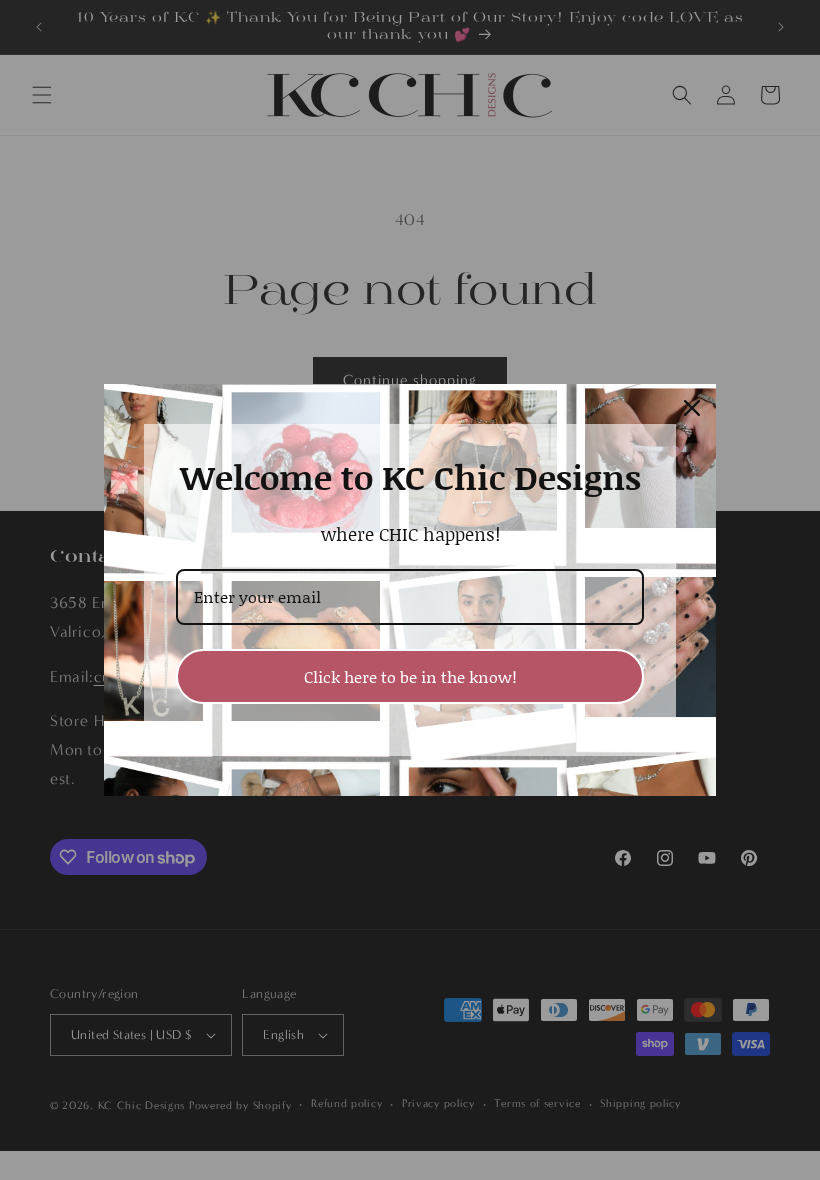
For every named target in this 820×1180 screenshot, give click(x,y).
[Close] (692, 408)
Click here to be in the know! (410, 676)
